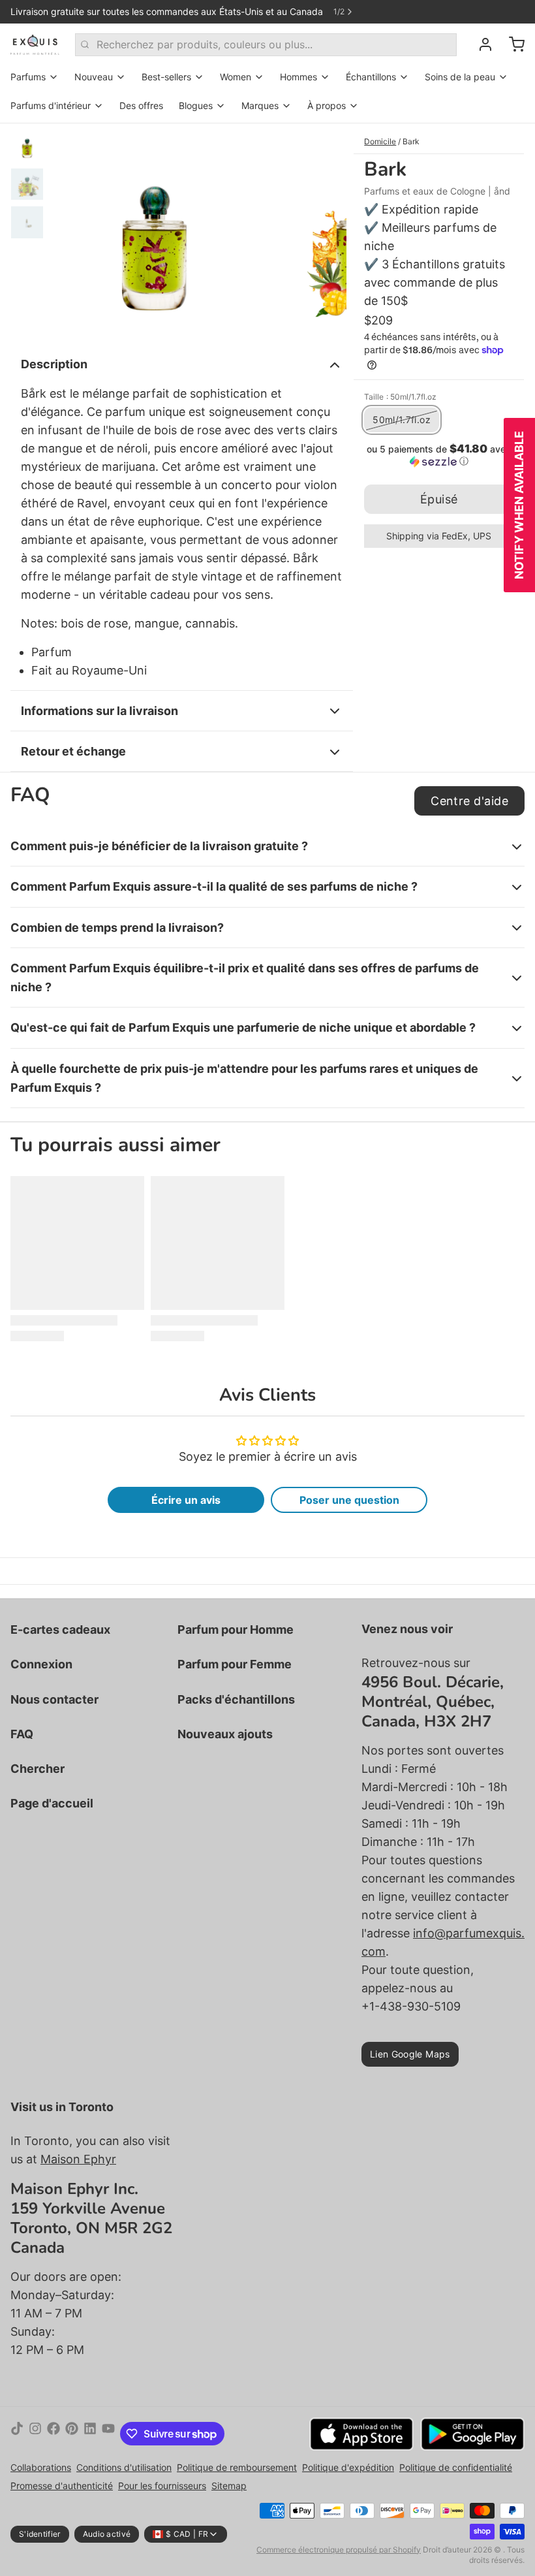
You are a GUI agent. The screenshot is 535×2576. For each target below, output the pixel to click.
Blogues (196, 105)
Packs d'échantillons (236, 1699)
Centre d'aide (469, 801)
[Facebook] (53, 2434)
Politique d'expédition (348, 2467)
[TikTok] (17, 2434)
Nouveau (94, 77)
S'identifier (40, 2534)
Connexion (41, 1664)
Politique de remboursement (237, 2467)
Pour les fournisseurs (162, 2486)
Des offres (141, 105)
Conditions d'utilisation (124, 2467)
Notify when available (519, 505)
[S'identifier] (480, 44)
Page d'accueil (52, 1803)
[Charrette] (512, 44)
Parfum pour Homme (236, 1630)
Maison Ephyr (78, 2159)
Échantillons (371, 77)
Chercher (38, 1769)
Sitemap (229, 2486)
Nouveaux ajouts (225, 1734)
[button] (439, 455)
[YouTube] (108, 2434)
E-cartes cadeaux (60, 1630)
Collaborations (41, 2467)
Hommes (298, 77)
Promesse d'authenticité (62, 2486)
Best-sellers (166, 77)
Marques (260, 105)
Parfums (28, 77)
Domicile (380, 141)
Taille (400, 397)
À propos (327, 105)
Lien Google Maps (410, 2054)
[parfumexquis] (35, 44)
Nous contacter (54, 1699)
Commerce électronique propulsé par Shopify (339, 2550)
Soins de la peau (460, 77)
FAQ (22, 1734)
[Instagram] (35, 2434)
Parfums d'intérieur (51, 105)
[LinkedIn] (90, 2434)
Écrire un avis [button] (186, 1500)
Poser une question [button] (349, 1500)
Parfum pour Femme (235, 1664)
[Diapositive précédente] (70, 231)
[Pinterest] (72, 2434)
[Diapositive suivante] (326, 231)
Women (236, 77)
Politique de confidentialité (456, 2467)
